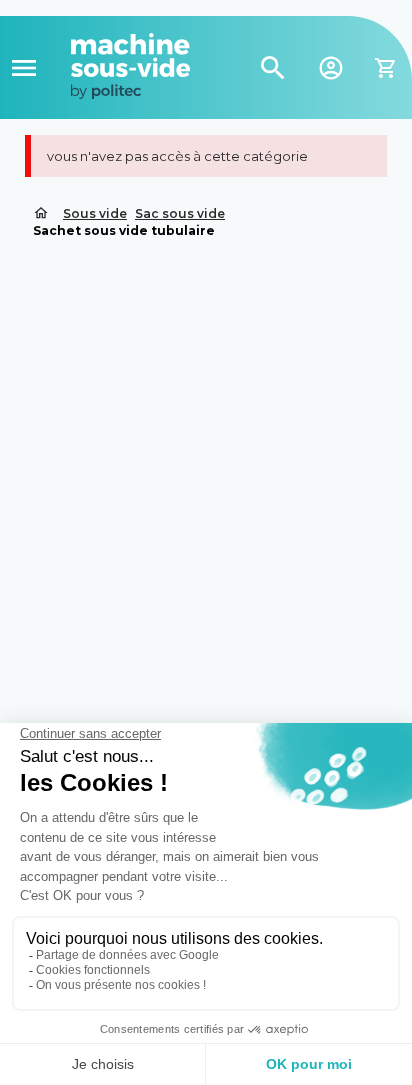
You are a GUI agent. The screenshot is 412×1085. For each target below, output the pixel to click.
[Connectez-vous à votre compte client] (331, 66)
